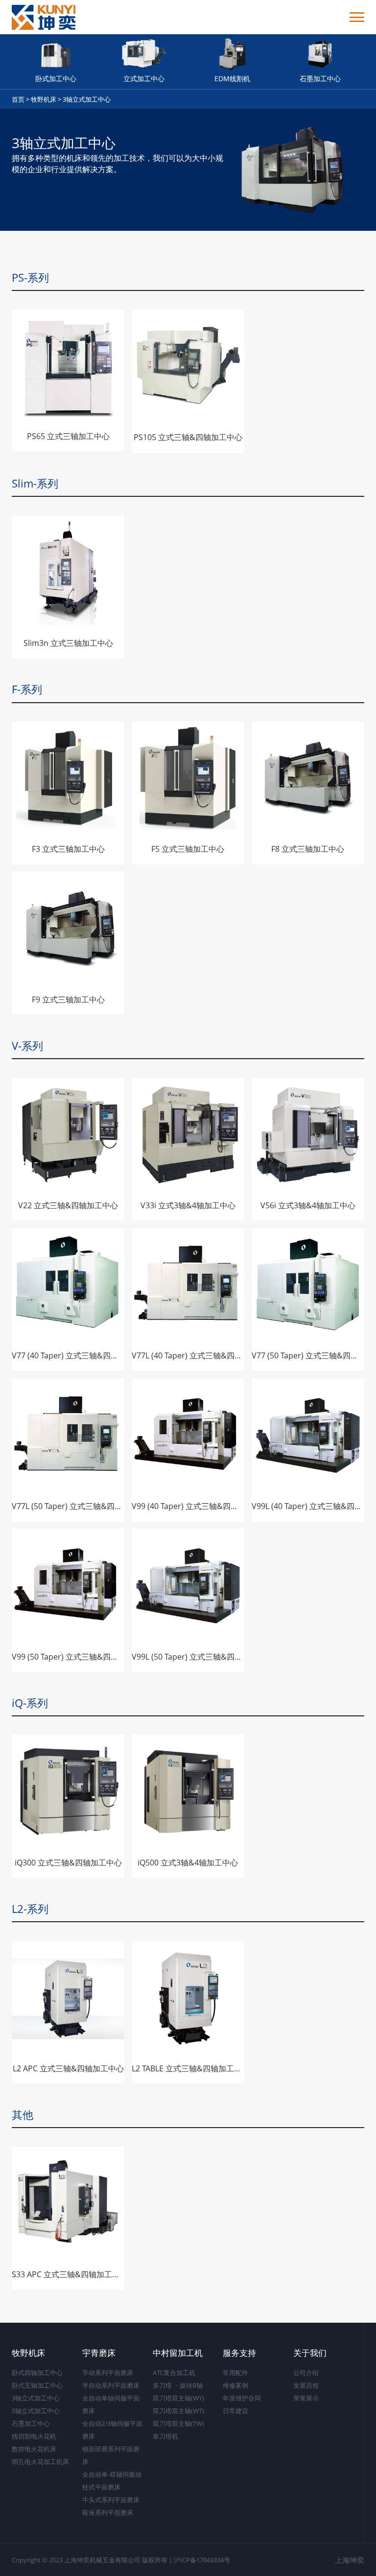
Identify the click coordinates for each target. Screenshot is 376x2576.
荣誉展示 (306, 2398)
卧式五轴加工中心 (37, 2385)
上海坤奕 (350, 2560)
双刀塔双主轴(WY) (178, 2398)
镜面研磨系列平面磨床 (111, 2455)
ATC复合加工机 (174, 2373)
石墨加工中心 (31, 2423)
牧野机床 (44, 99)
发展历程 (306, 2385)
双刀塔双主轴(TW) (178, 2423)
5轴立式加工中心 (36, 2411)
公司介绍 (306, 2373)
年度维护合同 (242, 2398)
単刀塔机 (165, 2436)
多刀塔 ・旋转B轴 (178, 2385)
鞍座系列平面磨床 (108, 2512)
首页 (18, 99)
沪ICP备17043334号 (202, 2560)
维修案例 (235, 2385)
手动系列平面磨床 (108, 2373)
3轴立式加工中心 (87, 99)
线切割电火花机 (34, 2436)
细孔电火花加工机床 (40, 2462)
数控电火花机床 (34, 2449)
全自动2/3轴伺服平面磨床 (112, 2430)
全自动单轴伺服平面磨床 (111, 2404)
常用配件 (235, 2373)
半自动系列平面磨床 (111, 2385)
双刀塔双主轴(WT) (178, 2411)
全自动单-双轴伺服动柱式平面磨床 (112, 2481)
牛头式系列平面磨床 (111, 2500)
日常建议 (235, 2411)
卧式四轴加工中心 (37, 2373)
